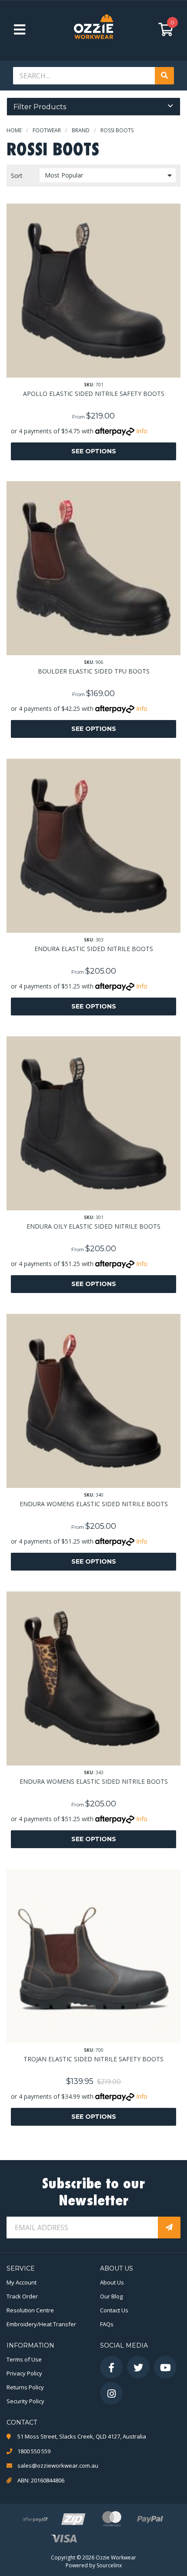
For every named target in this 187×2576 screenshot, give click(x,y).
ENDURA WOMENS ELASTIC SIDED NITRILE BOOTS (94, 1504)
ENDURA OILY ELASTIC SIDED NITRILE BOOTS (93, 1226)
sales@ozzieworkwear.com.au (58, 2465)
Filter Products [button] (40, 107)
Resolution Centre (30, 2310)
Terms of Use (24, 2359)
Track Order (22, 2296)
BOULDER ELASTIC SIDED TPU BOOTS (94, 671)
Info (142, 431)
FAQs (107, 2324)
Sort (17, 176)
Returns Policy (25, 2387)
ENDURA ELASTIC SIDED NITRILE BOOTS (94, 949)
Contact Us (114, 2310)
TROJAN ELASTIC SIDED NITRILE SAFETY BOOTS (93, 2059)
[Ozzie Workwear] (93, 29)
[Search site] (164, 76)
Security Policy (25, 2401)
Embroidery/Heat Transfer (41, 2324)
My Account (22, 2282)
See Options (94, 451)
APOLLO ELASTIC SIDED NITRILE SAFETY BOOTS (94, 394)
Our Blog (111, 2296)
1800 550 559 (34, 2451)
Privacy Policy (24, 2373)
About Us (112, 2282)
